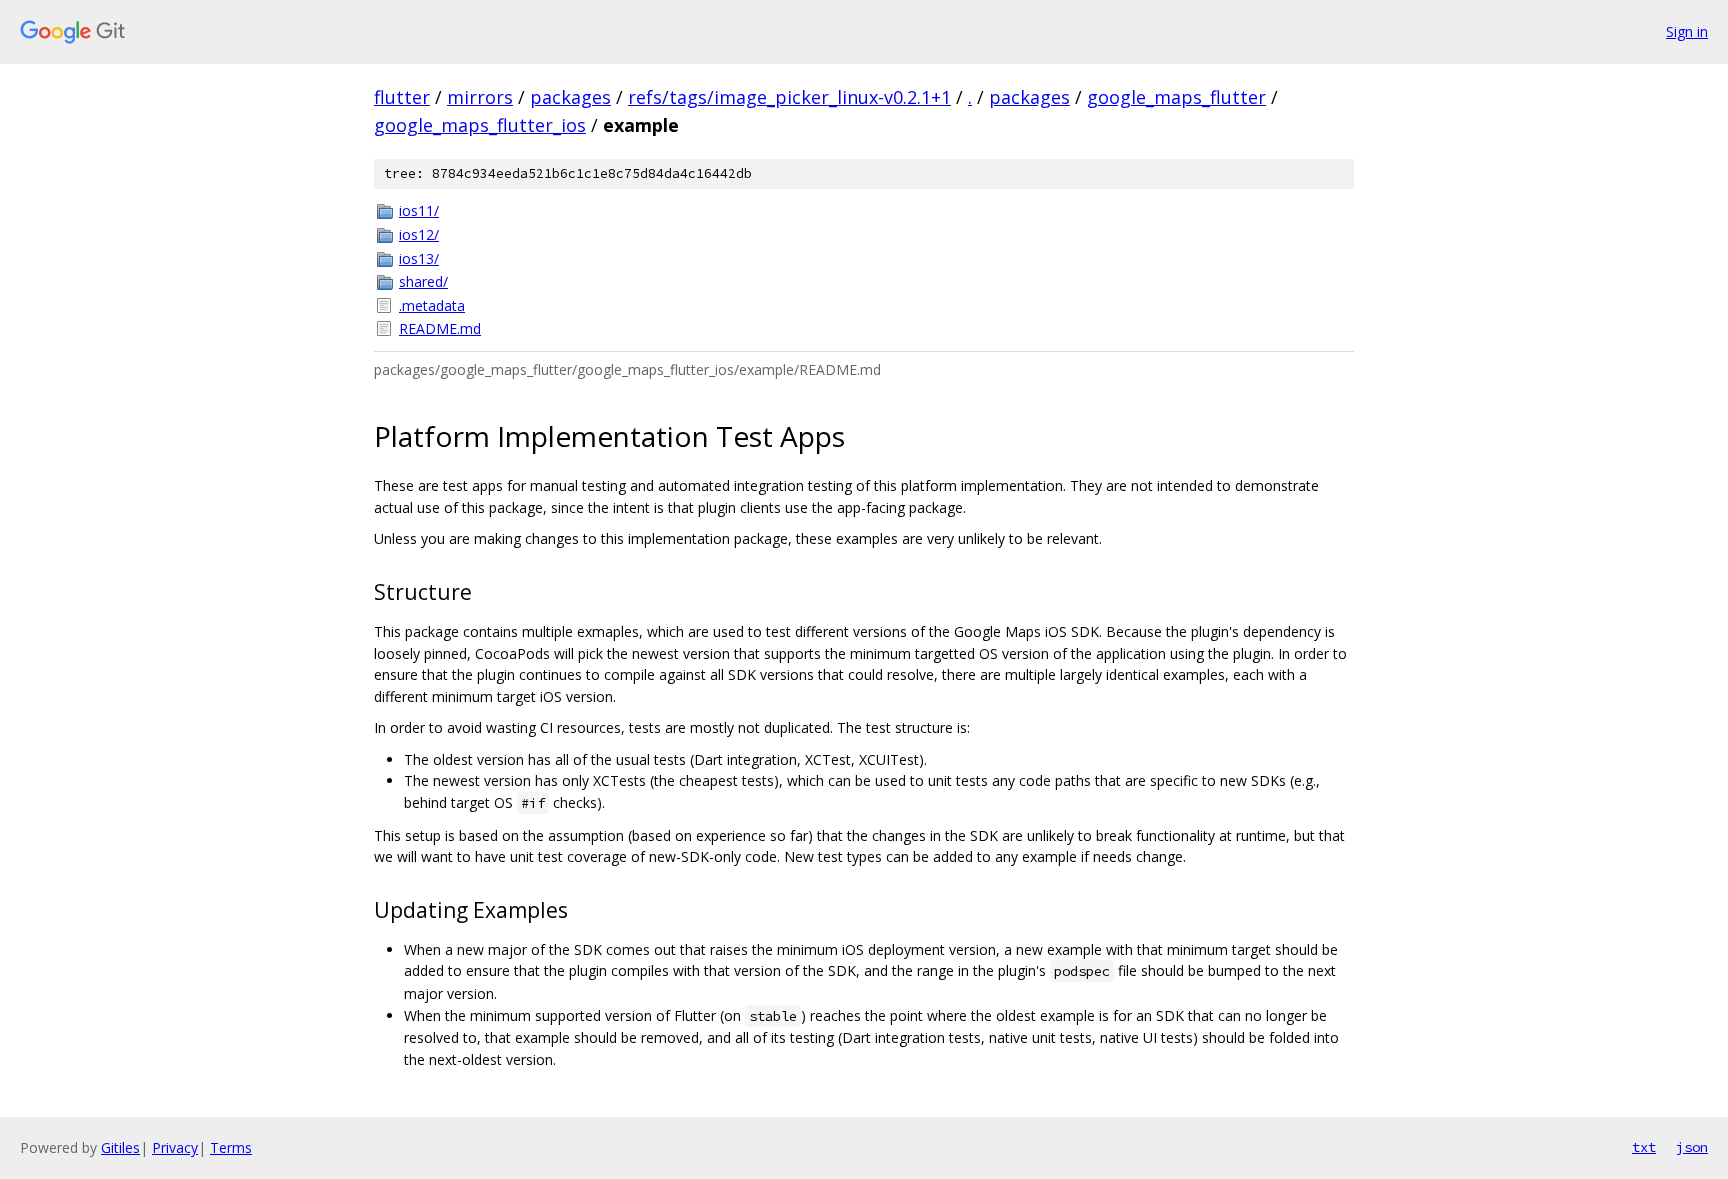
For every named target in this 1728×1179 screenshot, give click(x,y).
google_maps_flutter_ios (480, 125)
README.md (440, 328)
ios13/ (419, 258)
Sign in (1687, 31)
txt (1644, 1147)
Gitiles (120, 1147)
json (1692, 1147)
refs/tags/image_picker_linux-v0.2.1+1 (789, 97)
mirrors (480, 97)
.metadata (432, 305)
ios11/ (419, 210)
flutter (402, 97)
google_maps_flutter (1176, 97)
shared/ (423, 281)
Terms (231, 1147)
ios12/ (419, 234)
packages (570, 97)
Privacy (175, 1147)
